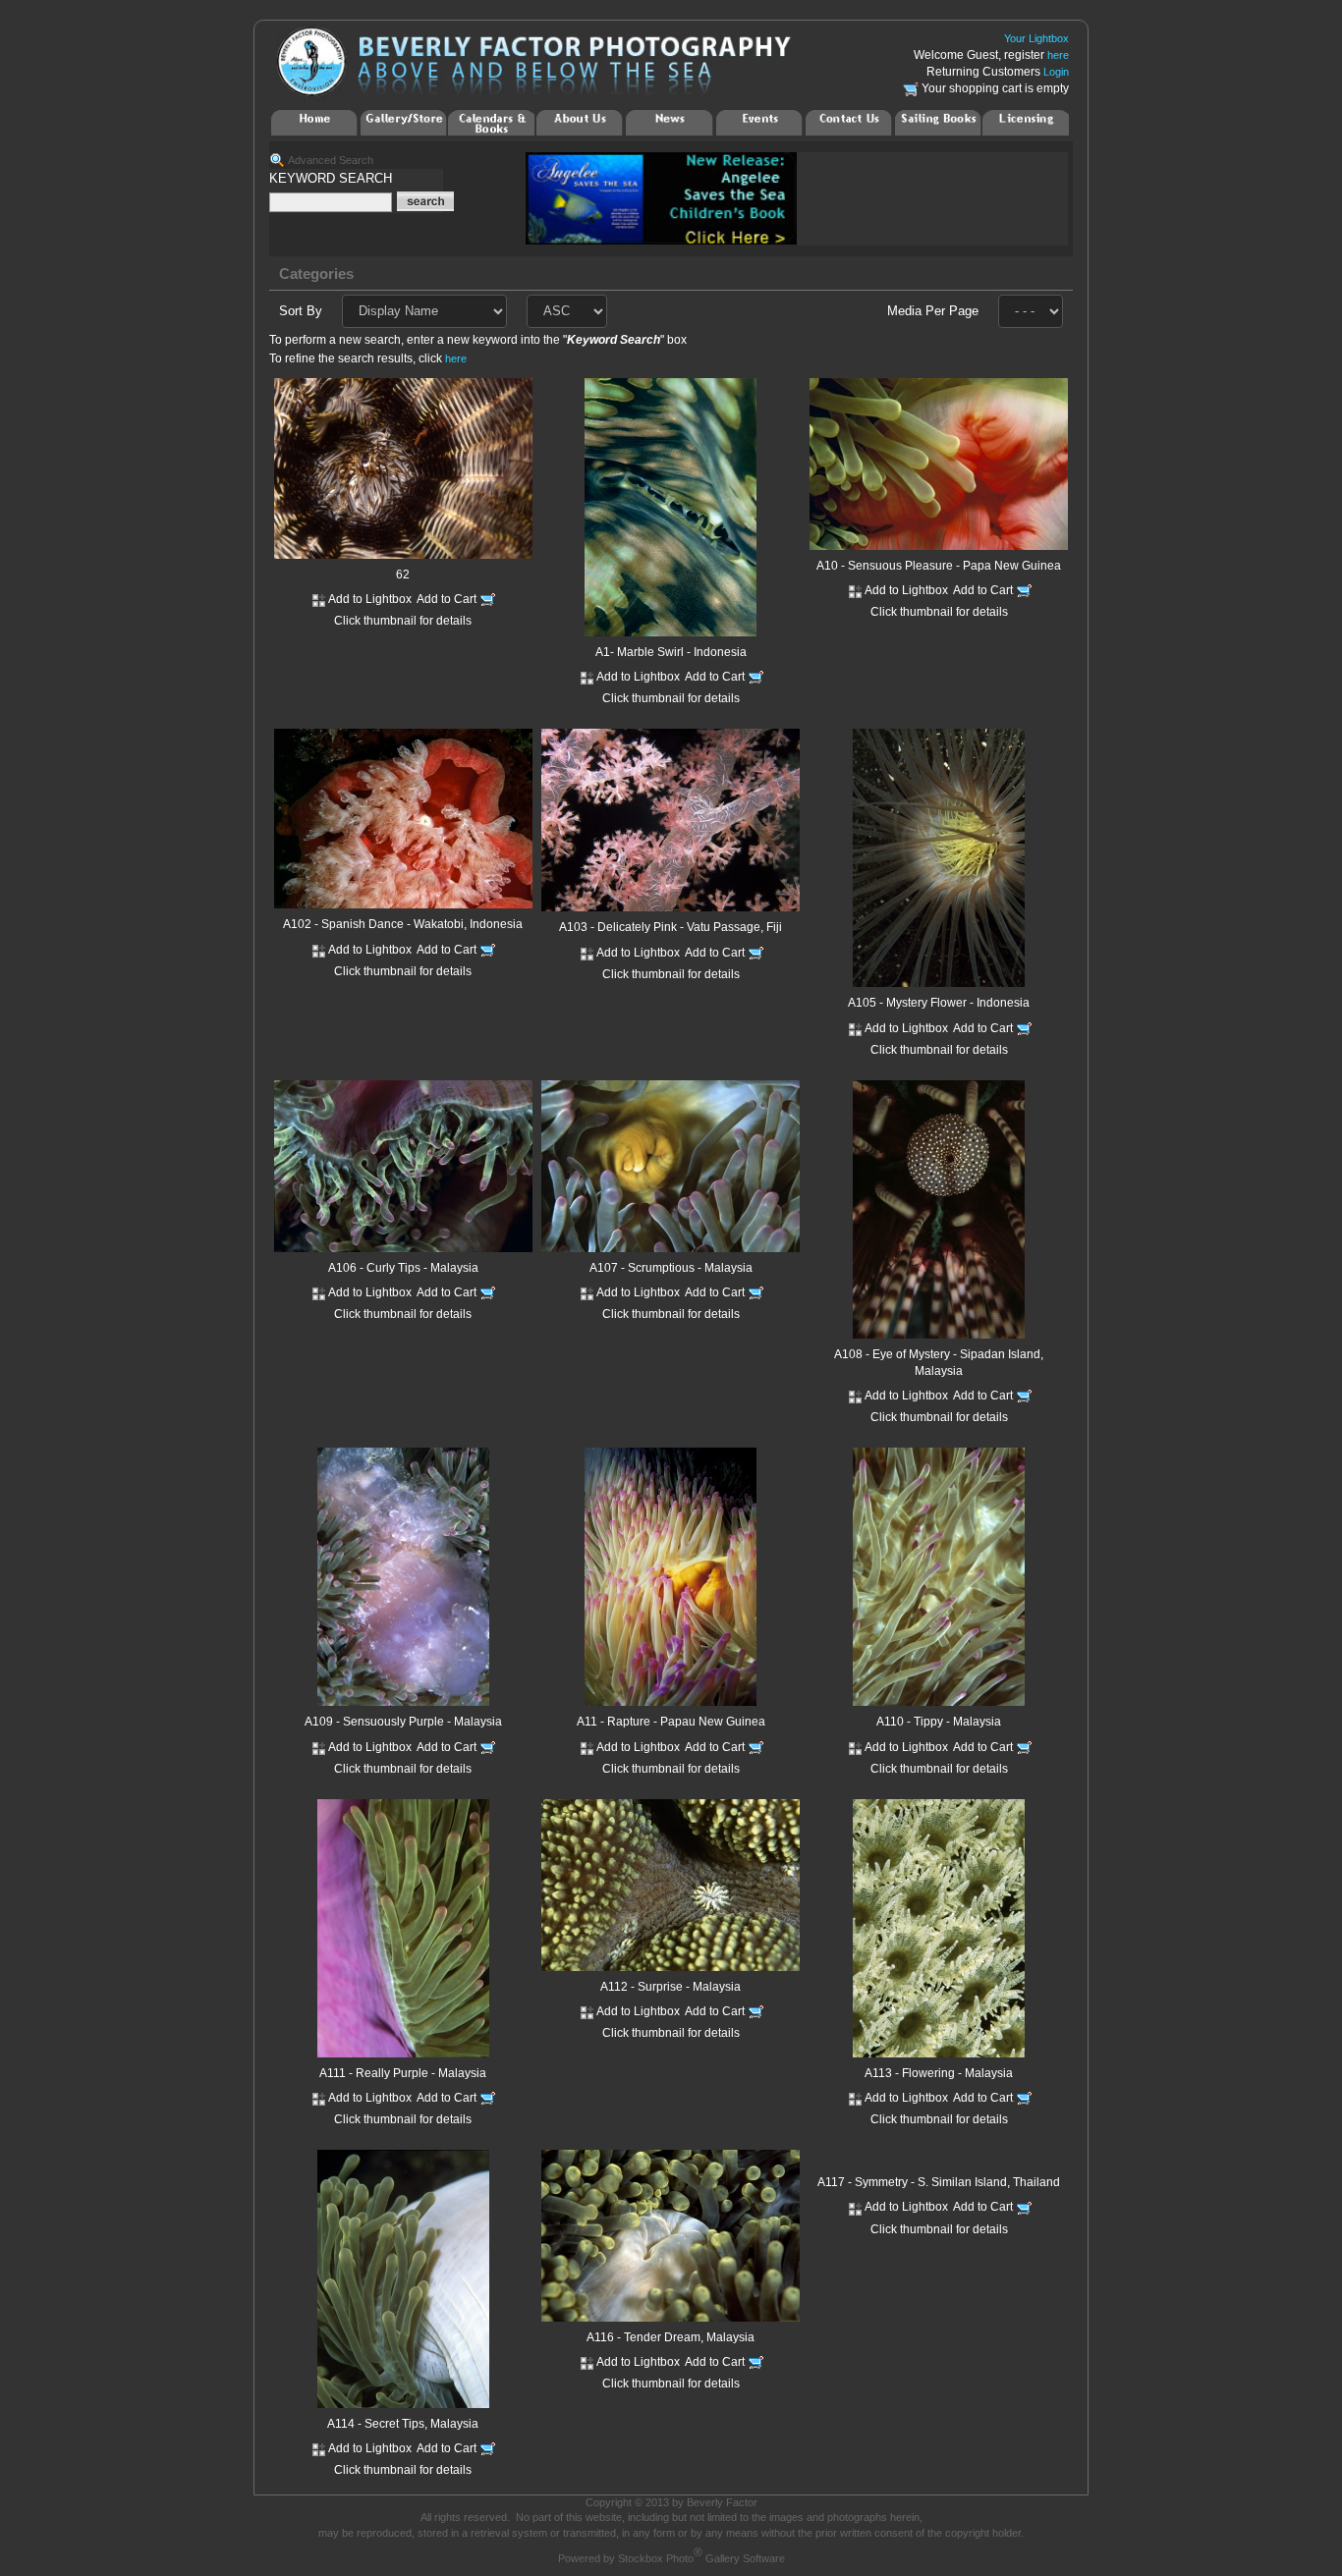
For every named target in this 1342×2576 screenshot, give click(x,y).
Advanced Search (331, 160)
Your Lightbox (1036, 38)
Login (1056, 72)
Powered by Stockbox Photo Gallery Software (671, 2558)
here (1058, 55)
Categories (316, 274)
